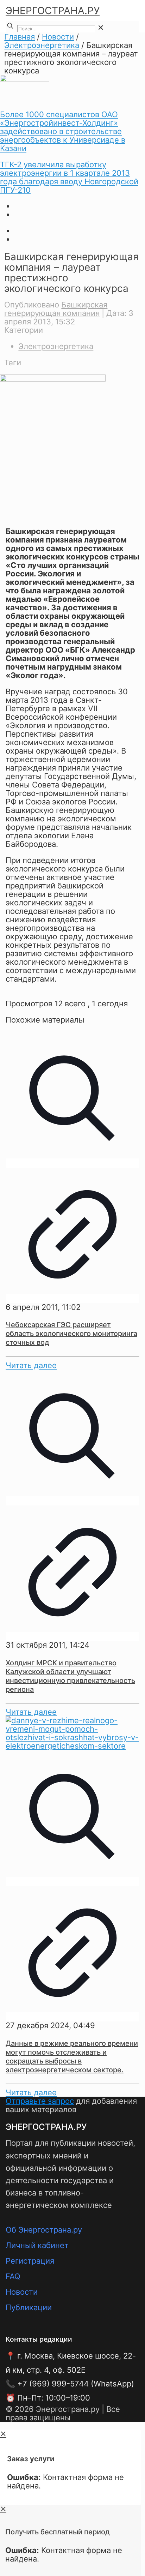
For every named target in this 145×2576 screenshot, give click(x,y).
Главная (20, 37)
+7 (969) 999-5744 (53, 2384)
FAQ (13, 2276)
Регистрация (30, 2261)
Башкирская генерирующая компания (56, 309)
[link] (101, 28)
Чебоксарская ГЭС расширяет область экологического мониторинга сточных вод (71, 1334)
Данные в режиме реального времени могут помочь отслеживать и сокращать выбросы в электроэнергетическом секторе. (72, 2057)
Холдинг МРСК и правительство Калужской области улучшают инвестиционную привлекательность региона (70, 1676)
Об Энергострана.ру (44, 2230)
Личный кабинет (37, 2245)
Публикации (29, 2307)
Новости (58, 37)
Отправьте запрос (40, 2101)
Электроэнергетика (42, 45)
